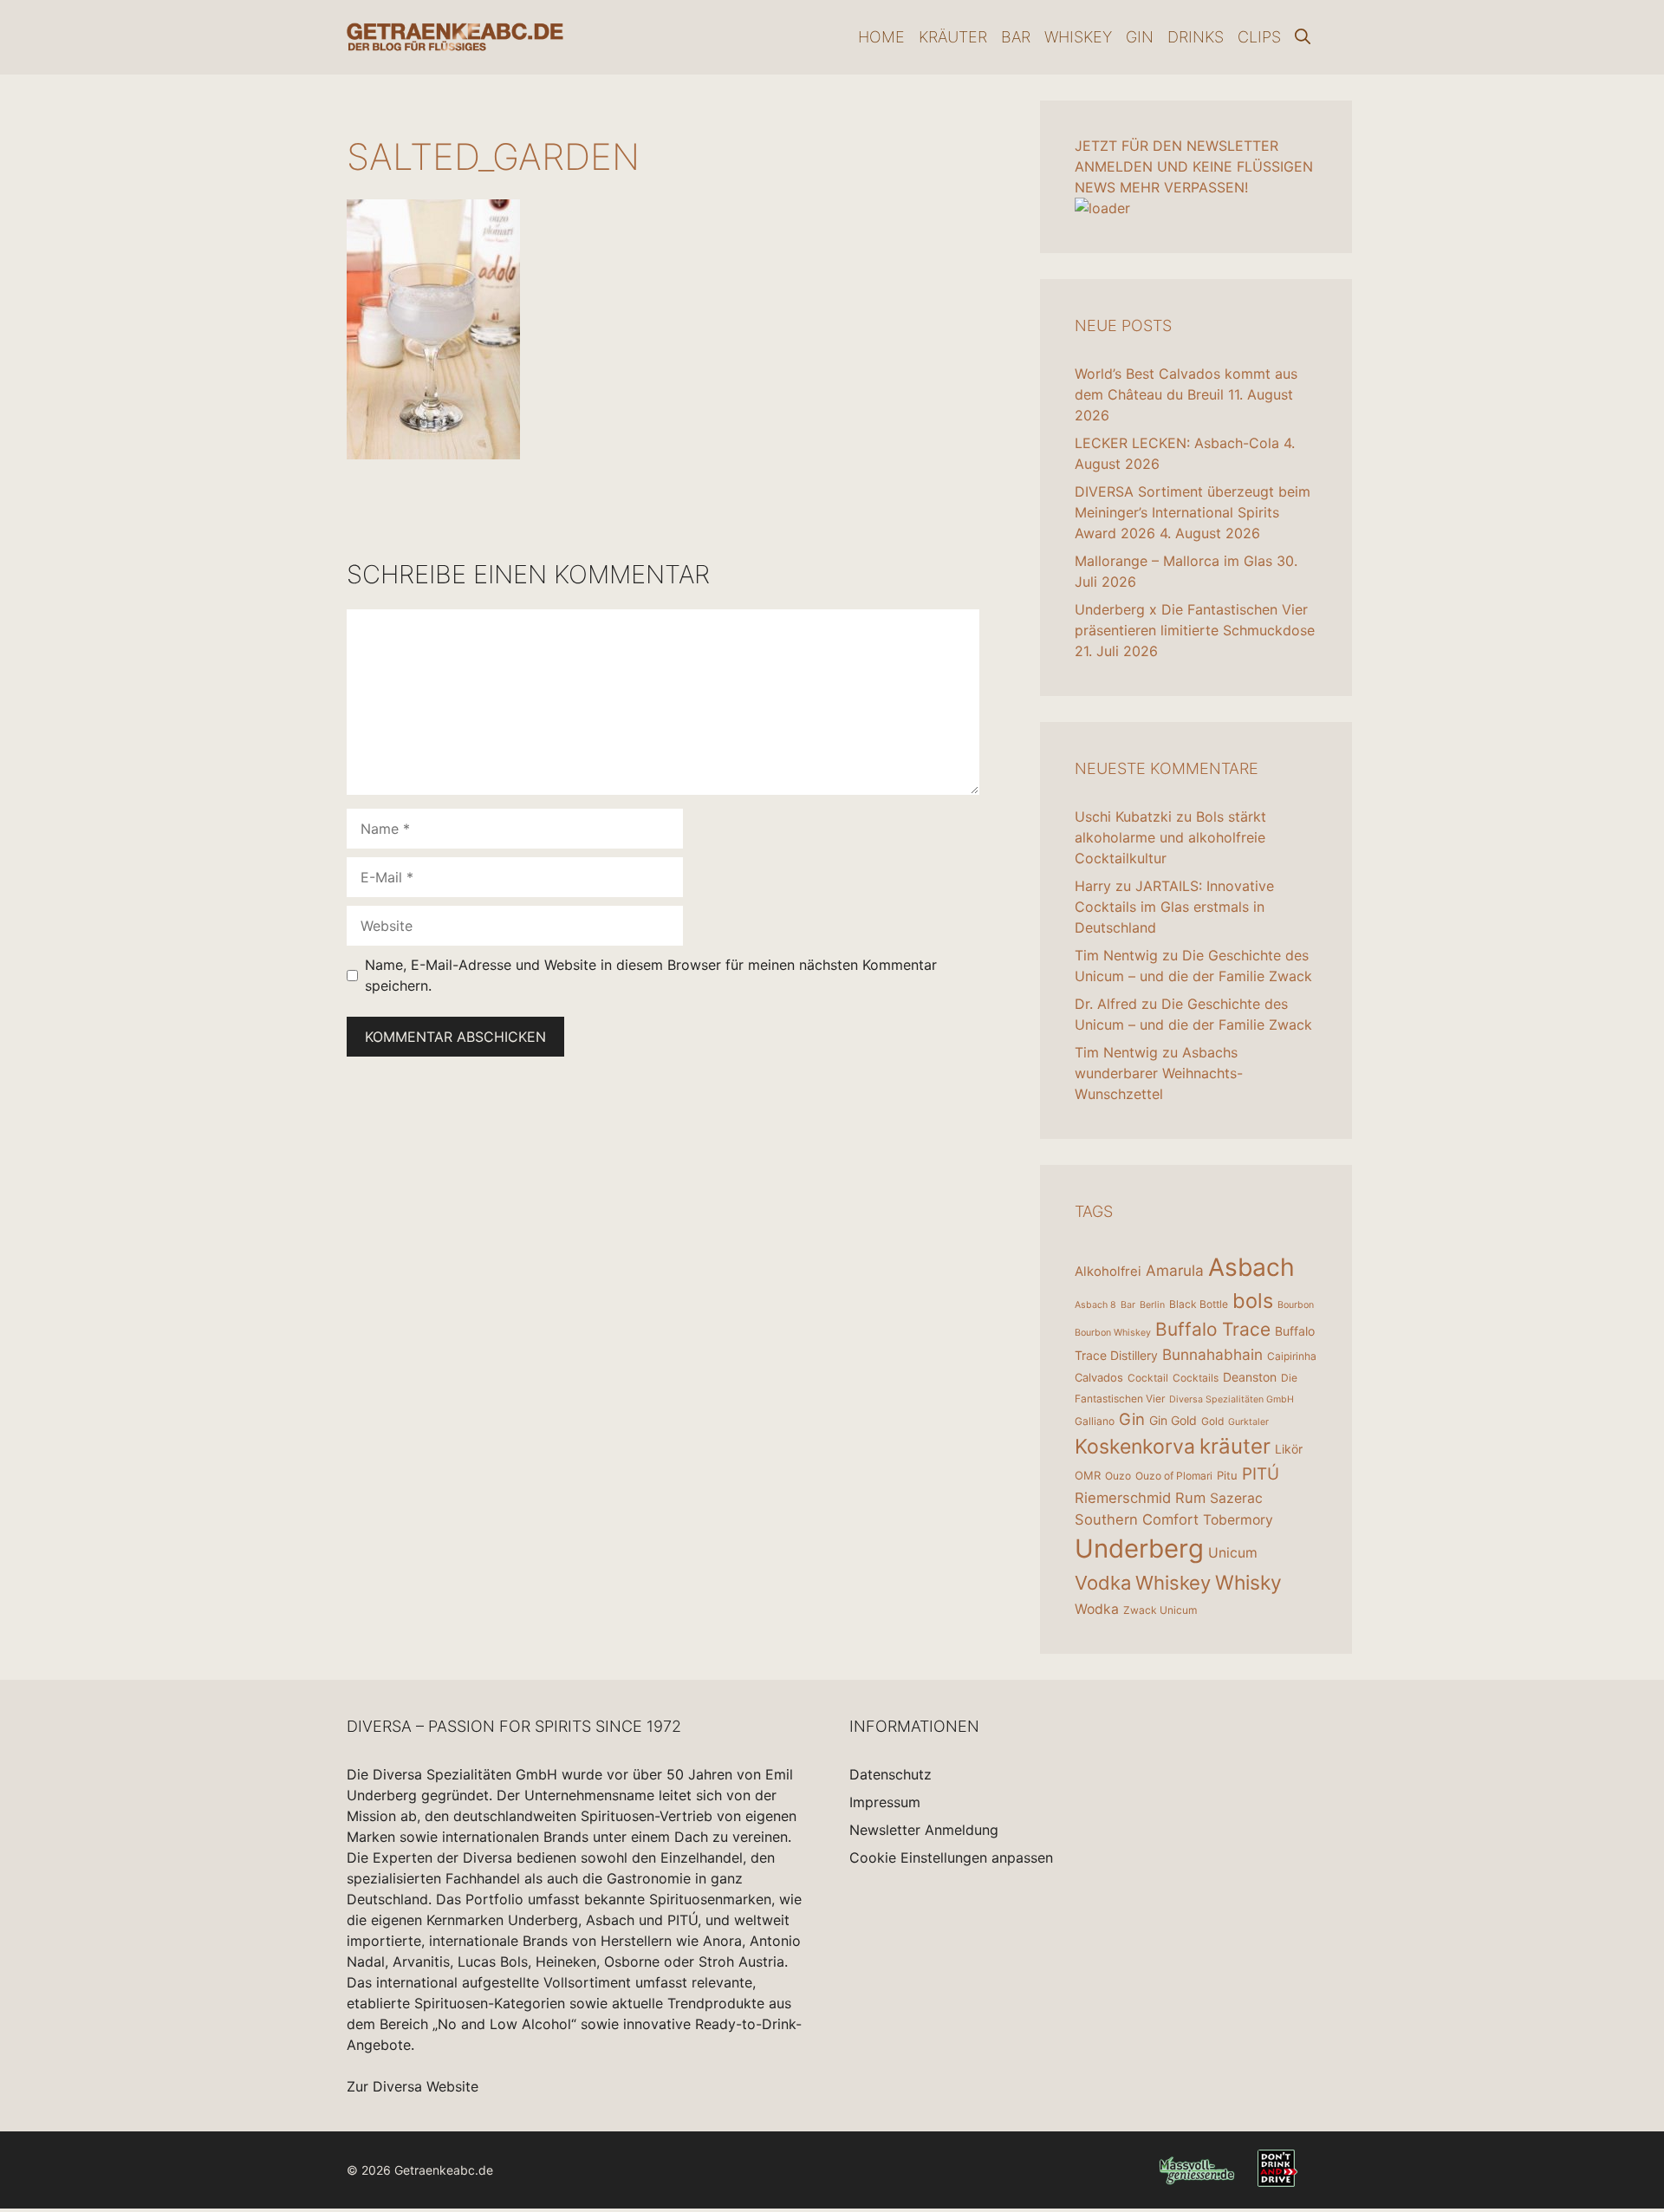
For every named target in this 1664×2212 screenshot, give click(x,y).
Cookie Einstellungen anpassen (951, 1857)
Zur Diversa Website (413, 2086)
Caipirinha (1292, 1356)
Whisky (1248, 1583)
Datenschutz (890, 1774)
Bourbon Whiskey (1113, 1333)
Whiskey (1078, 37)
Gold (1212, 1421)
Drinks (1196, 37)
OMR (1088, 1475)
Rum (1190, 1498)
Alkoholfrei (1108, 1271)
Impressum (885, 1802)
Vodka (1103, 1583)
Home (881, 37)
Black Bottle (1199, 1304)
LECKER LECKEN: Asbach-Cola (1177, 443)
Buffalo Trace (1213, 1329)
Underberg (1139, 1548)
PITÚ (1261, 1474)
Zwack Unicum (1160, 1610)
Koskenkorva (1135, 1447)
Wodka (1097, 1609)
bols (1253, 1301)
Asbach (1251, 1267)
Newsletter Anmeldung (924, 1830)
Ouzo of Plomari (1174, 1476)
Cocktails (1196, 1378)
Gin (1140, 37)
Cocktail (1148, 1378)
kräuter (1235, 1446)
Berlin (1152, 1305)
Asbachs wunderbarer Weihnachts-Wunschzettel (1159, 1073)
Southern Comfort (1137, 1519)
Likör (1289, 1449)
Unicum (1233, 1553)
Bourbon (1296, 1305)
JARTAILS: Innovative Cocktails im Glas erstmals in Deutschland (1174, 907)
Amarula (1175, 1270)
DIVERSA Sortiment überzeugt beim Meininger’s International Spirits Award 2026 (1193, 512)
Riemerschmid (1123, 1498)
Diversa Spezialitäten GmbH (1232, 1399)
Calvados (1099, 1377)
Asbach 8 (1095, 1305)
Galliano (1095, 1421)
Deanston (1250, 1377)
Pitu (1227, 1475)
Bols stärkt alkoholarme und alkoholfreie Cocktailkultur (1170, 837)
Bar (1016, 37)
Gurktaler (1248, 1422)
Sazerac (1236, 1498)
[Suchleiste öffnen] (1303, 37)
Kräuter (953, 37)
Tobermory (1238, 1520)
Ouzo (1118, 1476)
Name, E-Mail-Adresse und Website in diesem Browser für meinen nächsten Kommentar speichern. (651, 975)
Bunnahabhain (1212, 1354)
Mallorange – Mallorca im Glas (1173, 561)
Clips (1259, 37)
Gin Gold (1173, 1420)
